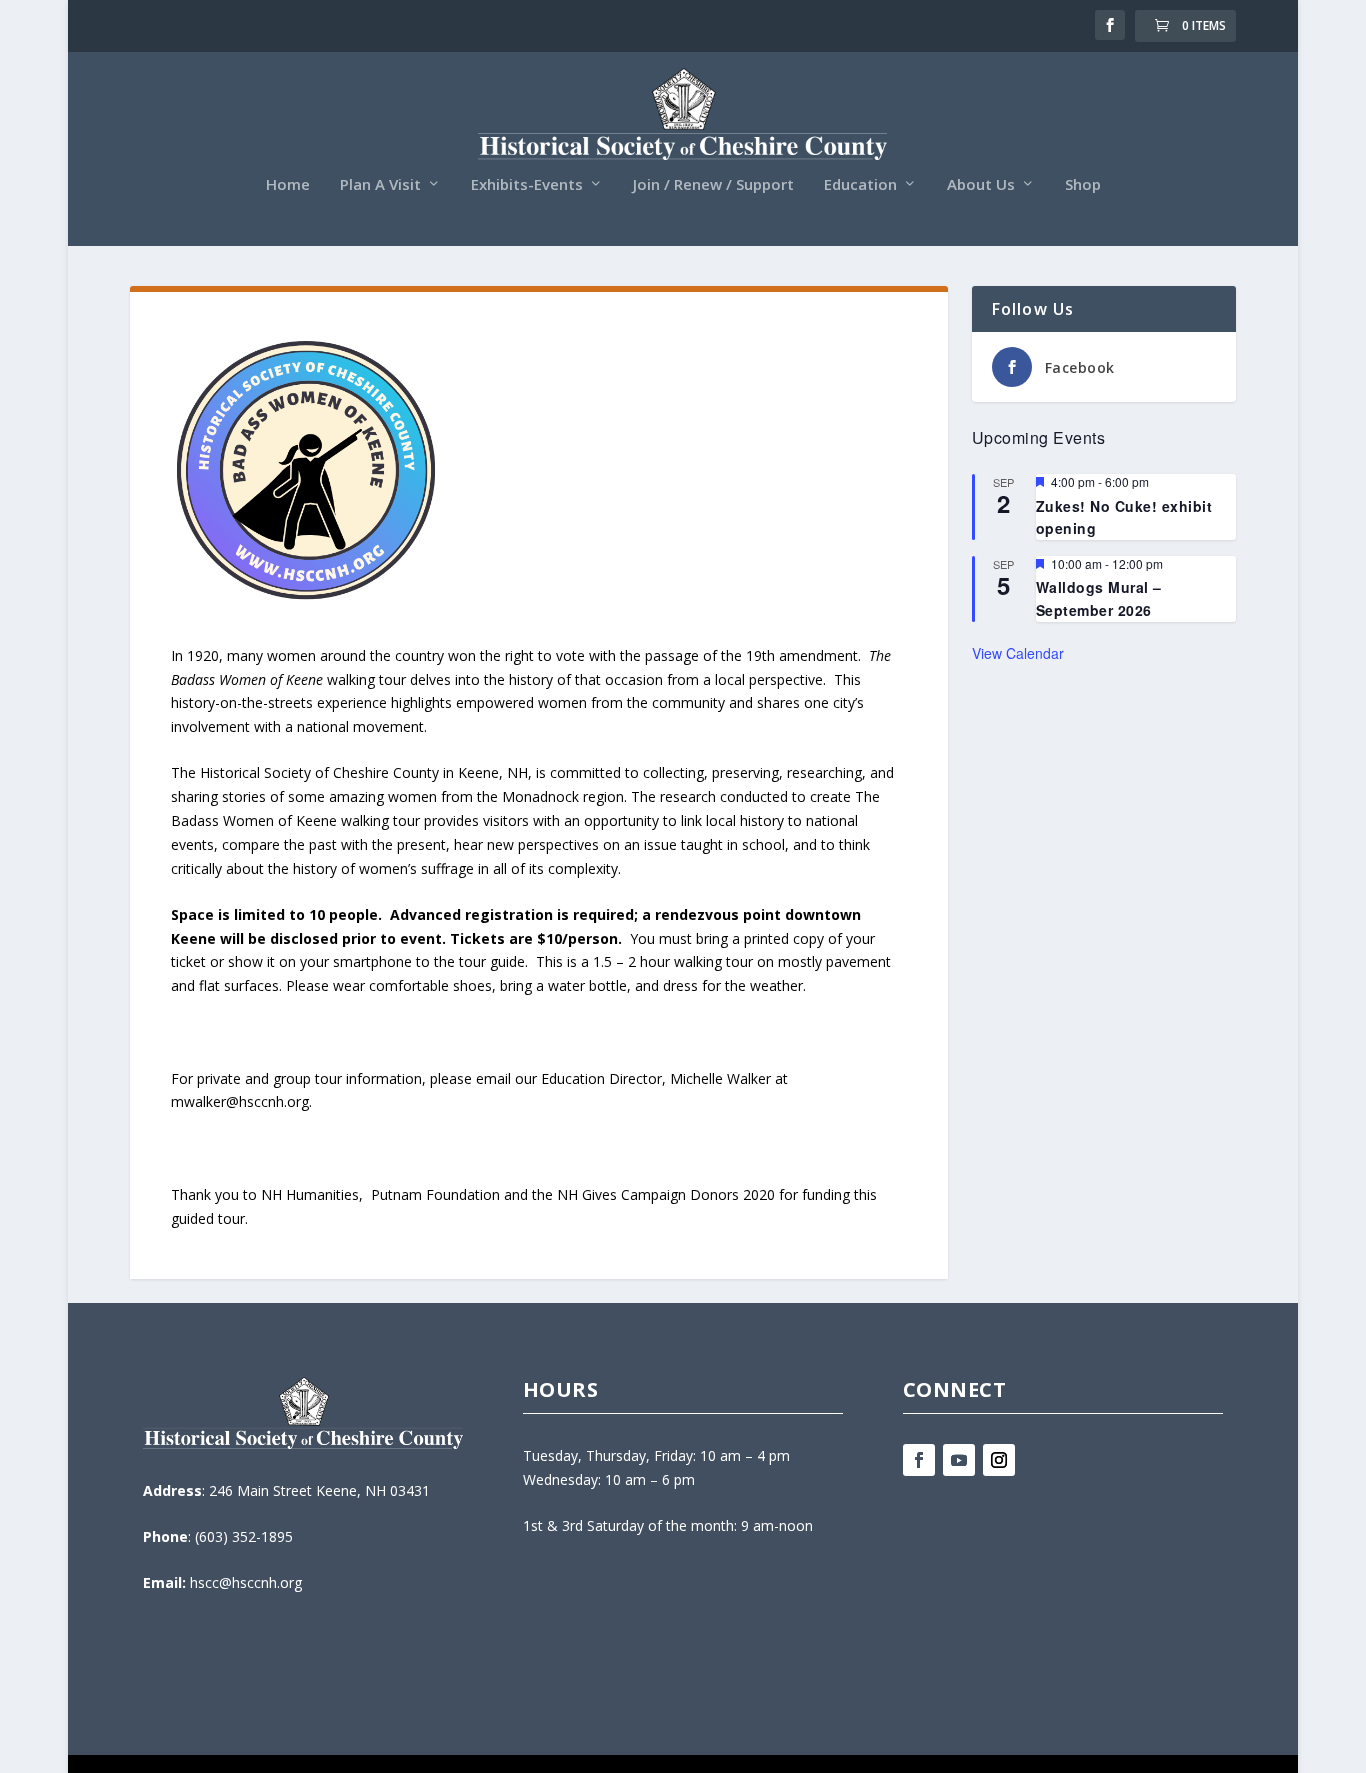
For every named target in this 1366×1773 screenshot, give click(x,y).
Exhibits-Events (527, 185)
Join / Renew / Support (713, 185)
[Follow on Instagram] (999, 1460)
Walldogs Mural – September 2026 (1099, 598)
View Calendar (1018, 653)
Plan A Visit (380, 185)
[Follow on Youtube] (959, 1460)
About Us (981, 185)
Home (288, 185)
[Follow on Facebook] (919, 1460)
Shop (1083, 185)
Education (860, 185)
